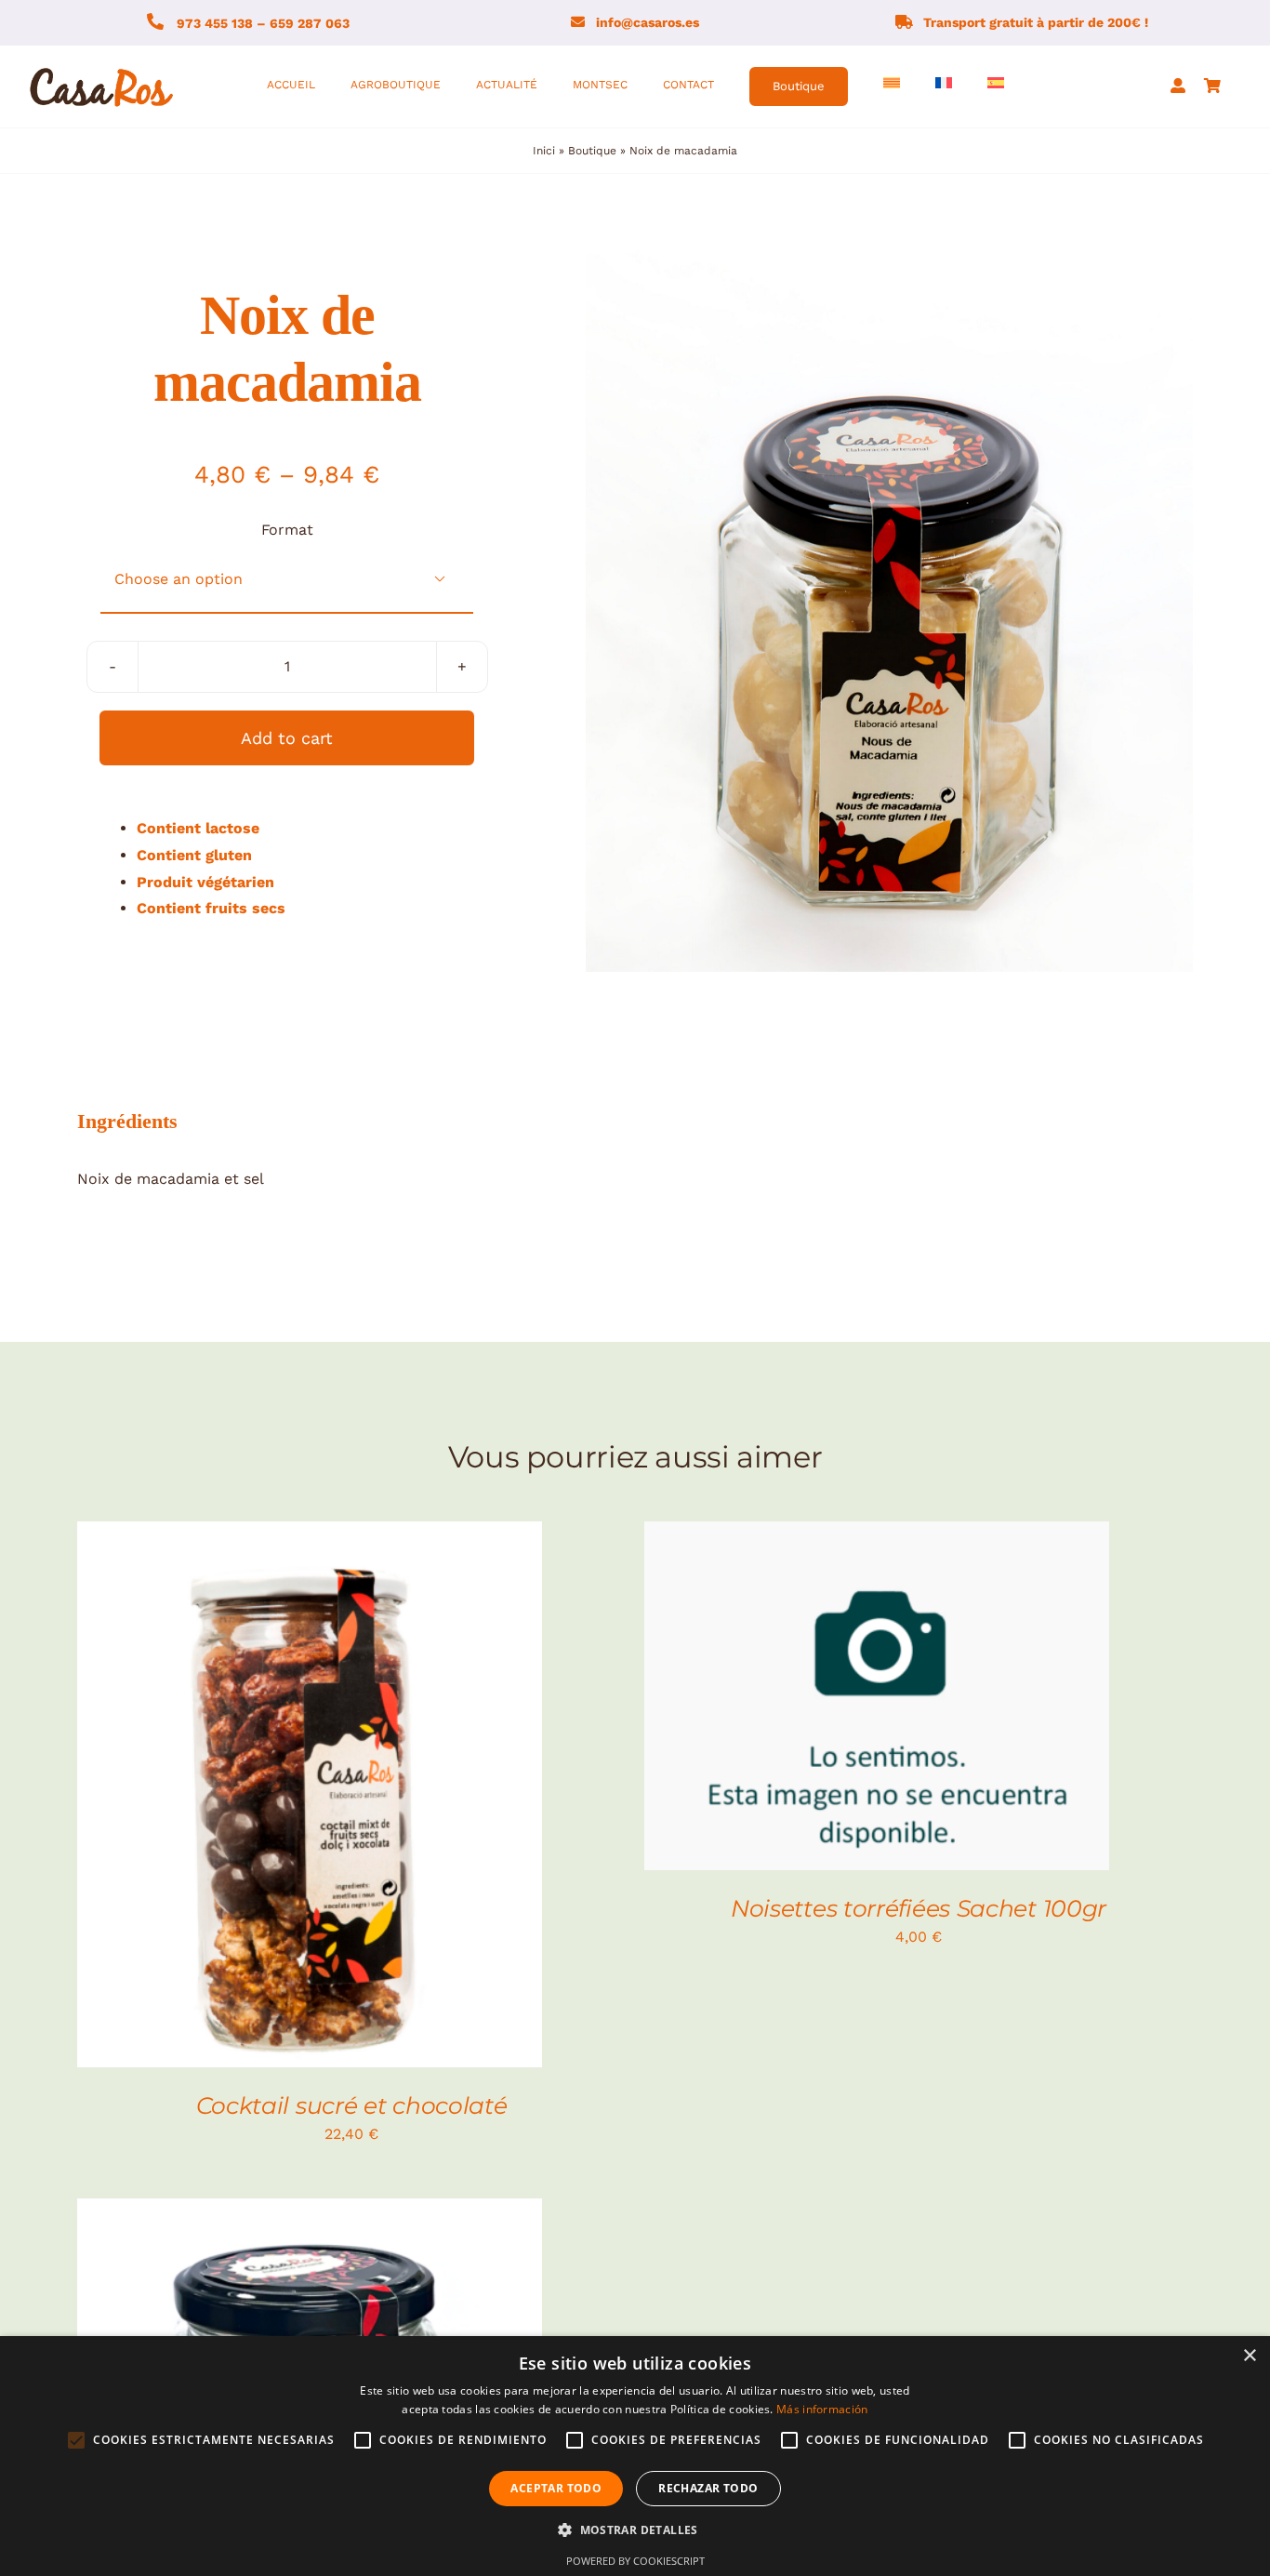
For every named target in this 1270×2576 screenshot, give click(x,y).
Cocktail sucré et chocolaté (352, 2105)
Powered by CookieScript (635, 2561)
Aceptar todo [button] (556, 2488)
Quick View (372, 1797)
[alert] (635, 2456)
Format (287, 530)
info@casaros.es (648, 22)
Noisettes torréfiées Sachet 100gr (919, 1908)
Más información (822, 2409)
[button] (635, 2530)
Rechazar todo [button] (708, 2488)
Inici (544, 151)
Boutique (592, 151)
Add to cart (287, 738)
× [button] (1249, 2356)
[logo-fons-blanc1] (102, 68)
